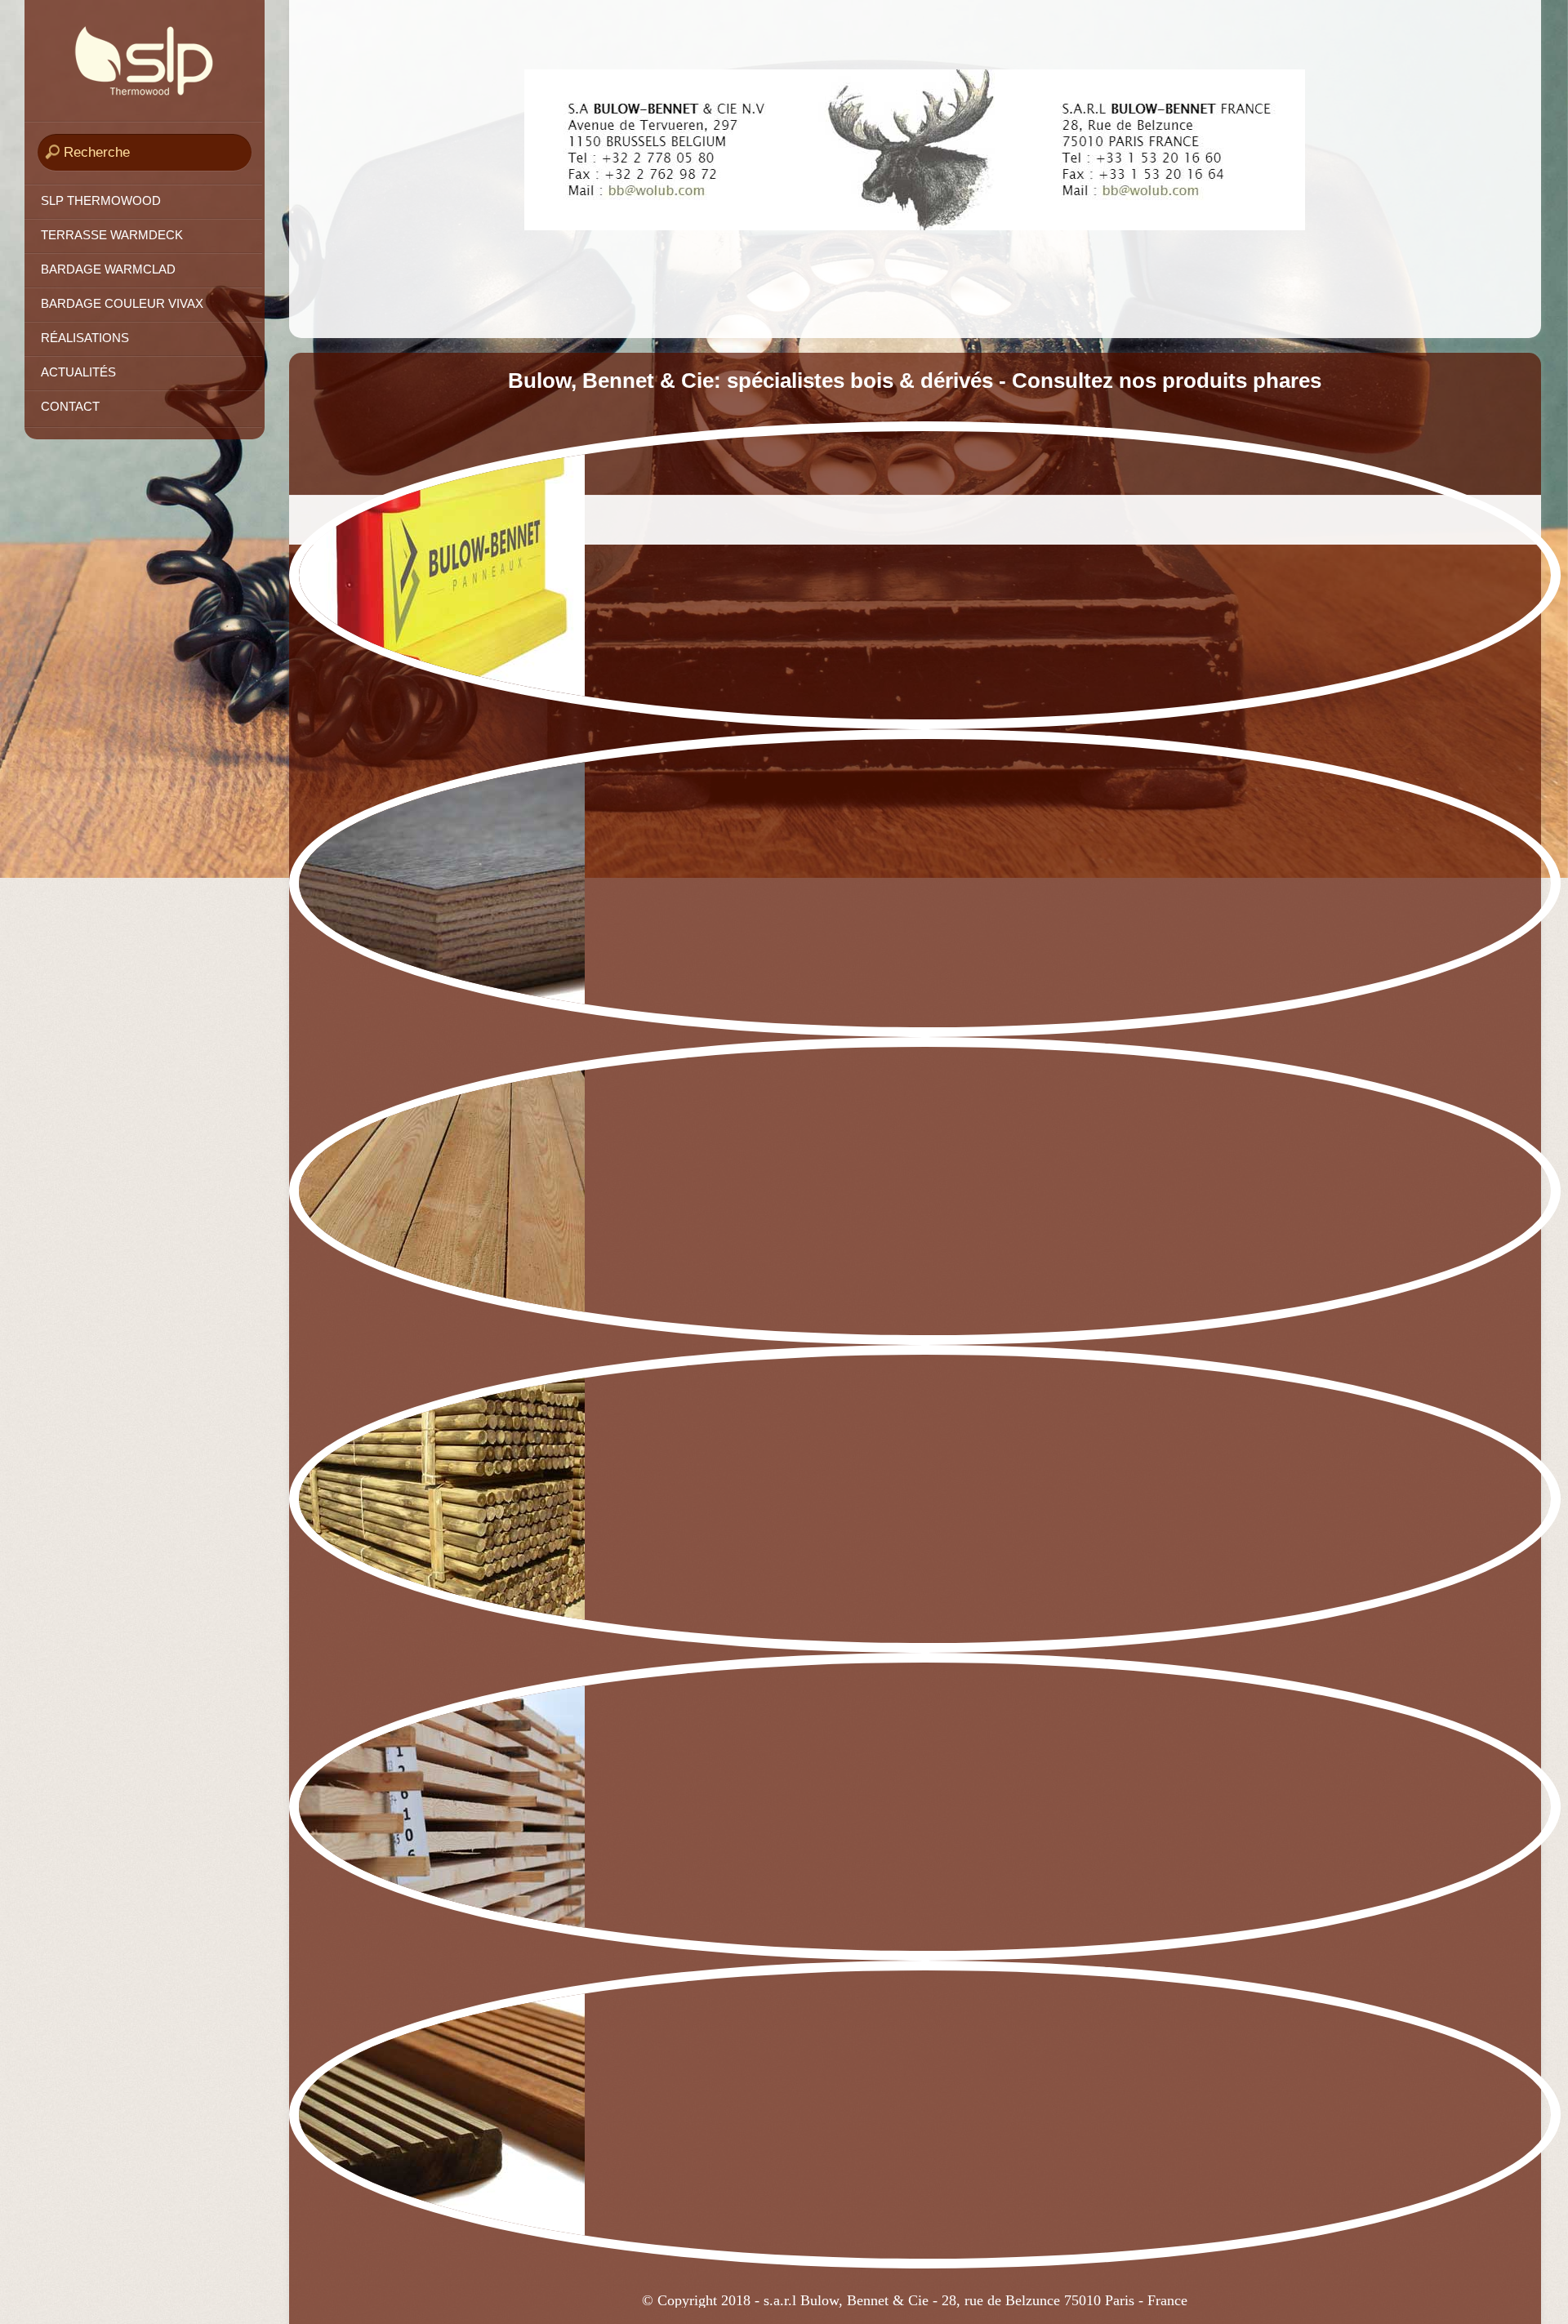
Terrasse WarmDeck (112, 235)
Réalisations (85, 338)
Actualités (78, 372)
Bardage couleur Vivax (122, 304)
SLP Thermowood (101, 201)
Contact (70, 407)
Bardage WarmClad (108, 269)
